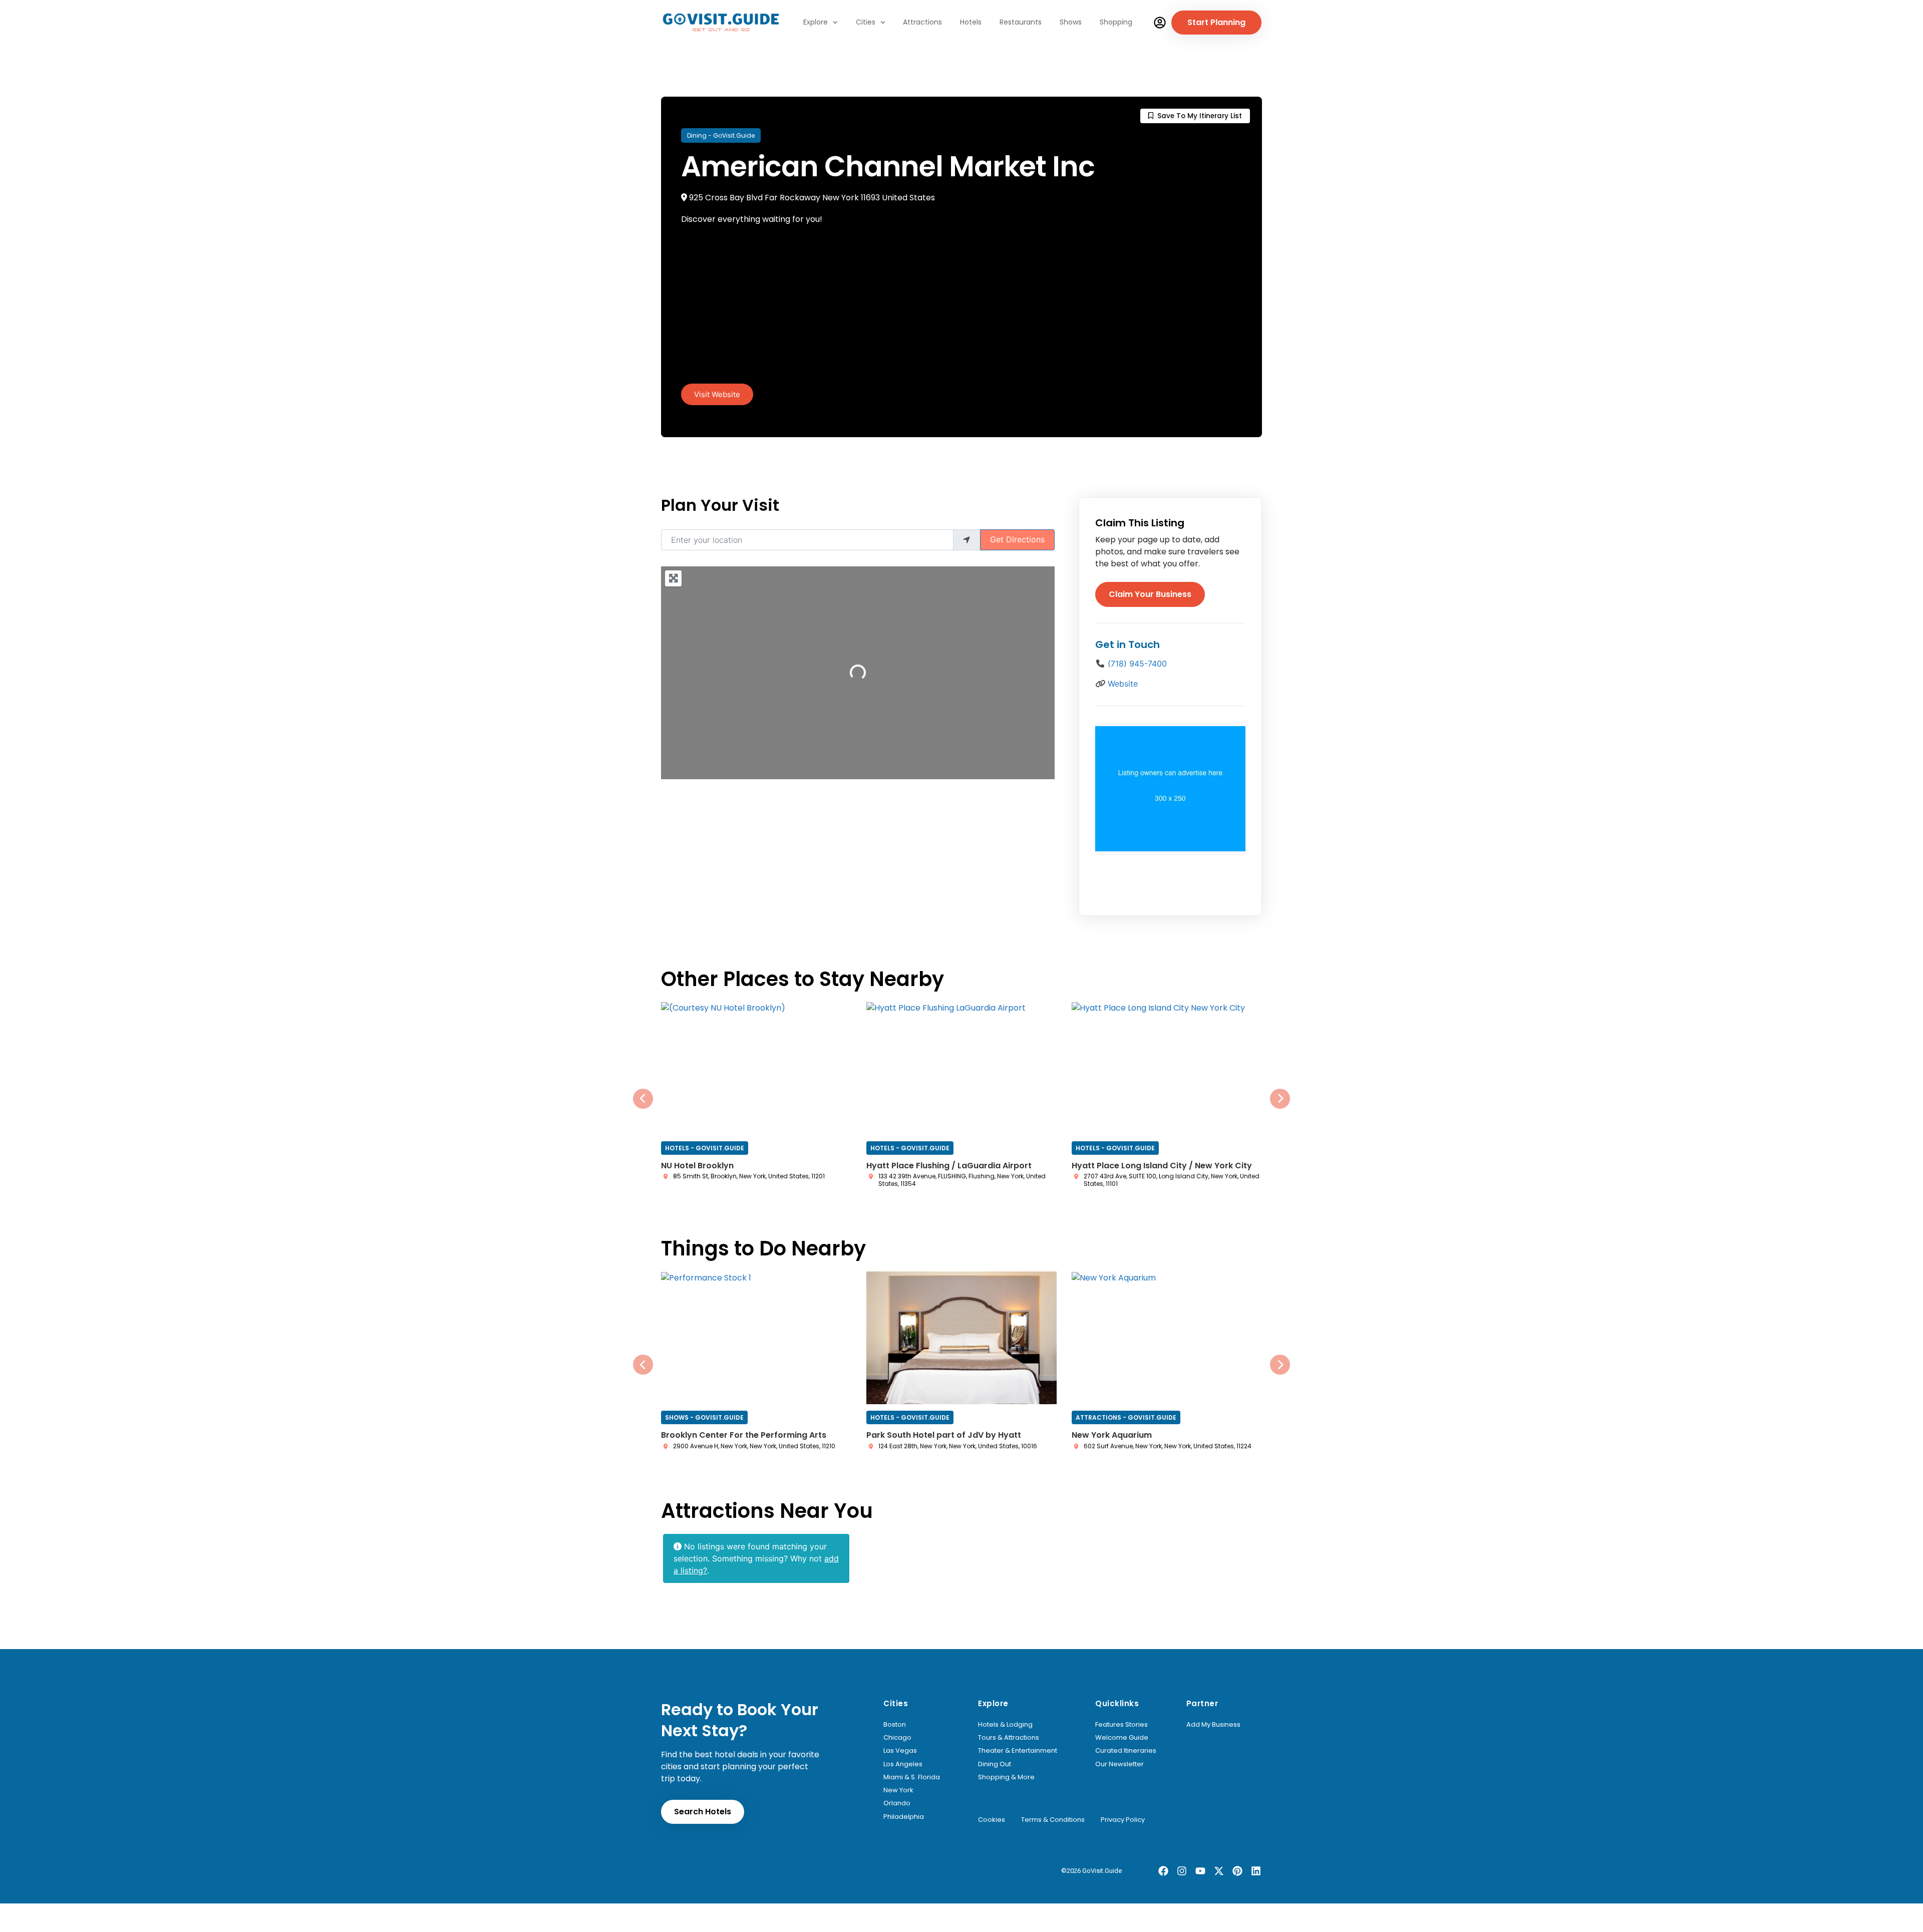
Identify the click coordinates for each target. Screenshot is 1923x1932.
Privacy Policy (1123, 1820)
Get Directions (1017, 539)
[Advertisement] (961, 308)
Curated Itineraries (1126, 1751)
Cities (866, 22)
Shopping (1116, 22)
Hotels (971, 22)
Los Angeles (903, 1764)
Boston (895, 1725)
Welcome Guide (1122, 1738)
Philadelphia (904, 1817)
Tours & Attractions (1009, 1738)
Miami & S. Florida (912, 1777)
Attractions (922, 22)
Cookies (992, 1820)
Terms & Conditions (1053, 1820)
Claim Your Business (1150, 594)
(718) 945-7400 (1137, 664)
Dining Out (995, 1764)
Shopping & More (1006, 1777)
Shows (1071, 22)
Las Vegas (900, 1751)
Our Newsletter (1119, 1764)
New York (898, 1790)
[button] (643, 1099)
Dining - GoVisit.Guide (721, 135)
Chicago (897, 1738)
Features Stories (1121, 1725)
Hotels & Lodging (1005, 1725)
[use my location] (967, 540)
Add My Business (1213, 1725)
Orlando (897, 1803)
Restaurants (1021, 22)
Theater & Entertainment (1018, 1751)
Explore (816, 22)
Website (1123, 684)
